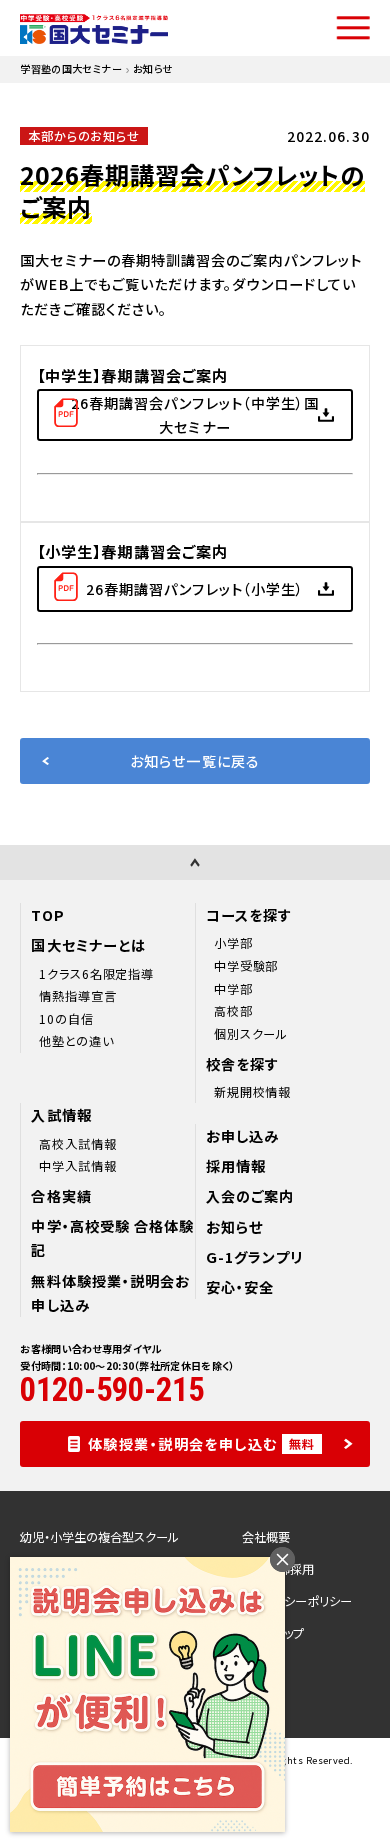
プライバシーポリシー (297, 1601)
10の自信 (66, 1019)
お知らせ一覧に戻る (195, 761)
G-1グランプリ (254, 1257)
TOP (47, 915)
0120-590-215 (112, 1390)
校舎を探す (242, 1064)
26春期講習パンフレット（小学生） (195, 589)
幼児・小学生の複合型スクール (99, 1537)
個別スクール (251, 1034)
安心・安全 (240, 1287)
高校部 (233, 1011)
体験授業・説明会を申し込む (201, 1444)
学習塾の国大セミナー (71, 68)
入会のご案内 (250, 1196)
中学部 (233, 989)
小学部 (233, 943)
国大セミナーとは (88, 945)
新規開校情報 (252, 1092)
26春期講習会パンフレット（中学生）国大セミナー (195, 415)
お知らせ (234, 1227)
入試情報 (61, 1115)
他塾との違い (76, 1041)
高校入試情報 (77, 1144)
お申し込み (242, 1136)
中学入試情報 (77, 1166)
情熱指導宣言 (77, 996)
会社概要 (266, 1537)
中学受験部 (246, 966)
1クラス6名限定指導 (96, 974)
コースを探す (249, 915)
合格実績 (61, 1196)
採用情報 (236, 1166)
